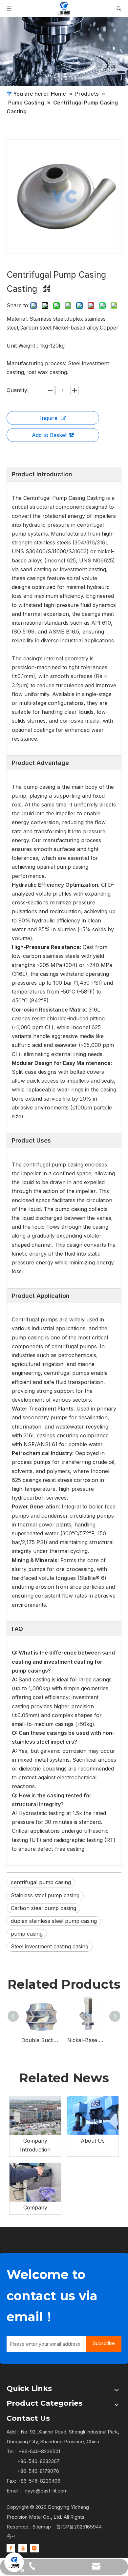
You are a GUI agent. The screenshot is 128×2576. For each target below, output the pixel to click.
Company (35, 2207)
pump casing (27, 1934)
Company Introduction (35, 2145)
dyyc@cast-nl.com (46, 2491)
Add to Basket (49, 435)
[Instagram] (34, 2548)
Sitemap (42, 2527)
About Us (93, 2141)
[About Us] (93, 2115)
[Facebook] (11, 2548)
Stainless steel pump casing (45, 1895)
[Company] (35, 2182)
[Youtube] (23, 2548)
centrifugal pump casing (41, 1882)
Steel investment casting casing (50, 1946)
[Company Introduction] (35, 2115)
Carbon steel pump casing (43, 1908)
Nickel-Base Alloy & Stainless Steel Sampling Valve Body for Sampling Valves (87, 2040)
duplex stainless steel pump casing (54, 1921)
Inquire (49, 418)
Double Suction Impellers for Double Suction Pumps (41, 2040)
